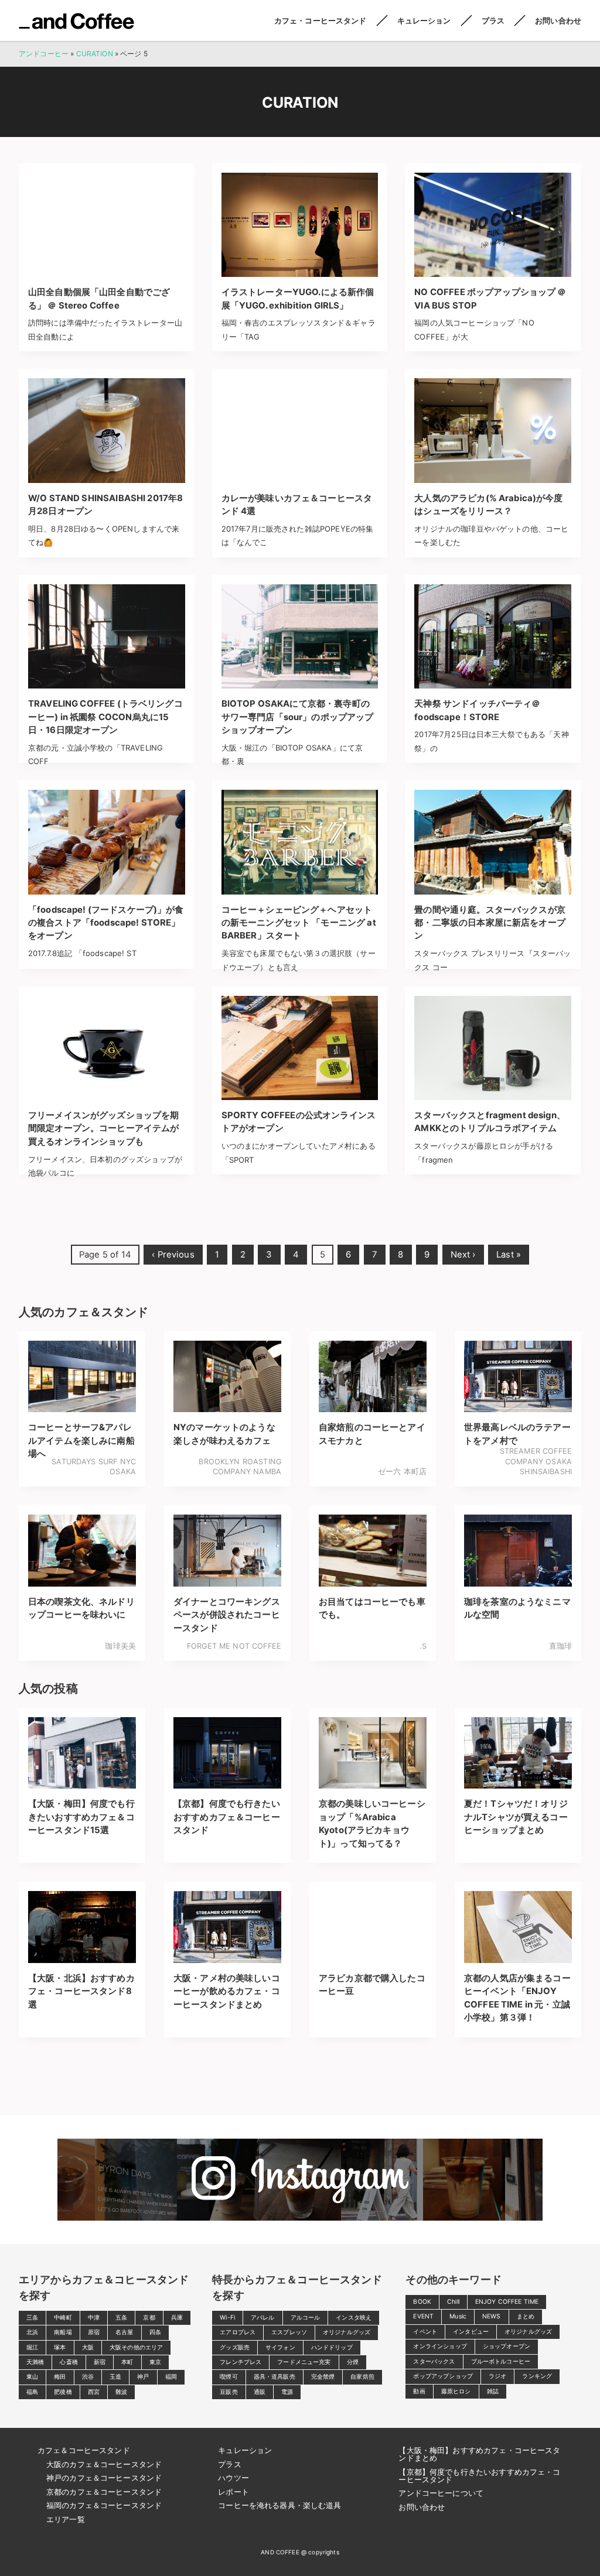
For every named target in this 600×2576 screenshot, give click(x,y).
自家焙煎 (362, 2377)
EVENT (423, 2316)
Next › (463, 1255)
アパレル (263, 2318)
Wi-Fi (227, 2318)
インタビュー (471, 2332)
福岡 (171, 2377)
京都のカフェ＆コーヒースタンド (104, 2492)
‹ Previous (173, 1255)
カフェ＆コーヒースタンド (84, 2450)
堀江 (32, 2347)
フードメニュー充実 (304, 2362)
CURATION (95, 54)
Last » (509, 1255)
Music (458, 2316)
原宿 (94, 2332)
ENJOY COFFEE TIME (507, 2302)
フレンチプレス (241, 2362)
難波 (121, 2392)
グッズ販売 (235, 2347)
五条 (121, 2318)
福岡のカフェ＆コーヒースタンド (104, 2505)
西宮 (94, 2392)
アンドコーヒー (76, 21)
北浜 (32, 2332)
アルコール (306, 2318)
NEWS (492, 2316)
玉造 (115, 2377)
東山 (32, 2377)
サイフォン (280, 2347)
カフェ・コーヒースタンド (321, 20)
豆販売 (229, 2392)
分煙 (353, 2362)
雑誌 (493, 2391)
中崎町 (63, 2318)
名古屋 (124, 2332)
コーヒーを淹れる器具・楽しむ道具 (279, 2505)
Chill (453, 2302)
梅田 (60, 2377)
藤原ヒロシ (456, 2391)
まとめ (526, 2316)
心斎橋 (69, 2362)
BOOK (422, 2302)
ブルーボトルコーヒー (501, 2361)
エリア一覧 (66, 2519)
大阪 (88, 2347)
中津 (94, 2318)
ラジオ (497, 2376)
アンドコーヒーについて (441, 2493)
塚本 (60, 2347)
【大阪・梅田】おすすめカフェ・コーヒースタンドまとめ (479, 2454)
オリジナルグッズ (347, 2332)
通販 (260, 2392)
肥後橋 (63, 2392)
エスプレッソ (289, 2332)
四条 (155, 2332)
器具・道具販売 (275, 2377)
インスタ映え (354, 2318)
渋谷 (88, 2377)
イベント (425, 2332)
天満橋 (35, 2362)
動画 (419, 2391)
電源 (287, 2392)
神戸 (143, 2377)
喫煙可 (229, 2377)
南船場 (63, 2332)
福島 (32, 2392)
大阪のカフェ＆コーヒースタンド (104, 2464)
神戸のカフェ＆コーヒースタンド (104, 2478)
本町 (127, 2362)
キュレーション (424, 20)
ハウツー (233, 2478)
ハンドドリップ (332, 2347)
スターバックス (434, 2361)
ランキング (537, 2376)
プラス (493, 20)
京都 (149, 2318)
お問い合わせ (558, 20)
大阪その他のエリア (136, 2347)
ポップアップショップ (443, 2376)
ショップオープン (507, 2346)
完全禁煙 (323, 2377)
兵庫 (177, 2318)
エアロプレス (238, 2332)
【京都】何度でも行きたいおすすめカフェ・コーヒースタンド (479, 2476)
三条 (32, 2318)
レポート (233, 2492)
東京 (155, 2362)
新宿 (100, 2362)
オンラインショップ (440, 2346)
